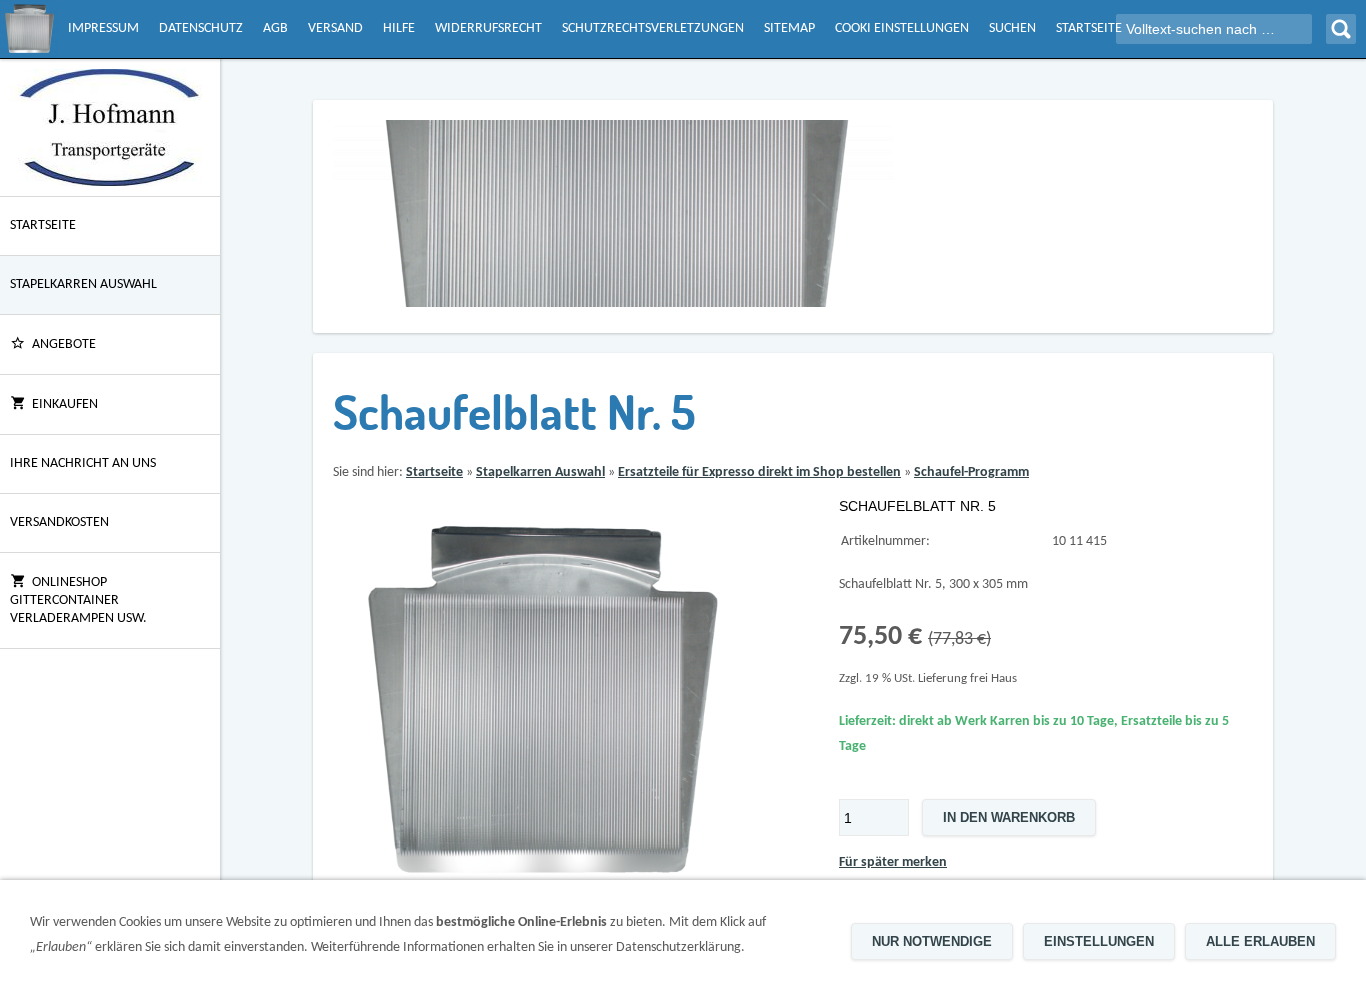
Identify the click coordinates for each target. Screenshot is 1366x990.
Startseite (1089, 28)
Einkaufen (65, 404)
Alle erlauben (1260, 941)
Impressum (103, 28)
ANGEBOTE (64, 344)
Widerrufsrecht (488, 28)
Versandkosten (59, 522)
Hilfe (399, 28)
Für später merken (893, 862)
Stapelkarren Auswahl (83, 284)
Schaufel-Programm (971, 472)
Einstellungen (1099, 941)
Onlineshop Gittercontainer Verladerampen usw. (78, 600)
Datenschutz (201, 28)
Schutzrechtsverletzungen (653, 28)
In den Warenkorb (1009, 817)
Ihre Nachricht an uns (83, 463)
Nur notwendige (932, 941)
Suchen (1012, 28)
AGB (275, 28)
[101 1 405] (540, 702)
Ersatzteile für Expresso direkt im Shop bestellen (759, 472)
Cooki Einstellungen (902, 28)
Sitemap (789, 28)
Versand (335, 28)
